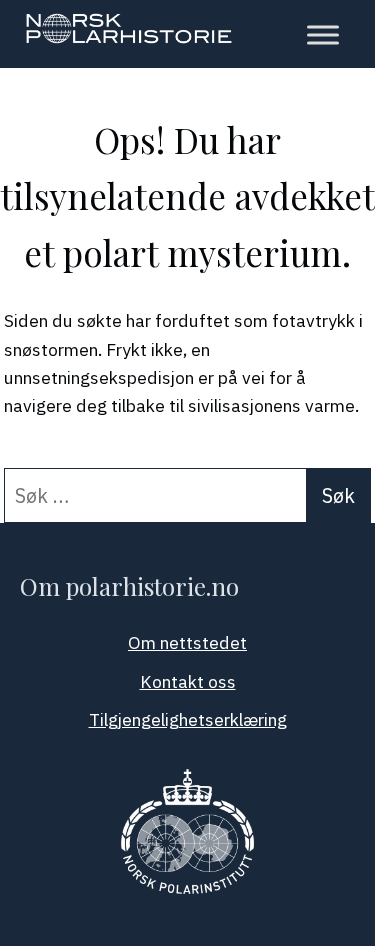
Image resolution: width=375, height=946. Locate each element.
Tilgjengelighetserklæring (188, 719)
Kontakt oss (188, 681)
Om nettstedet (187, 642)
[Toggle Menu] (323, 35)
